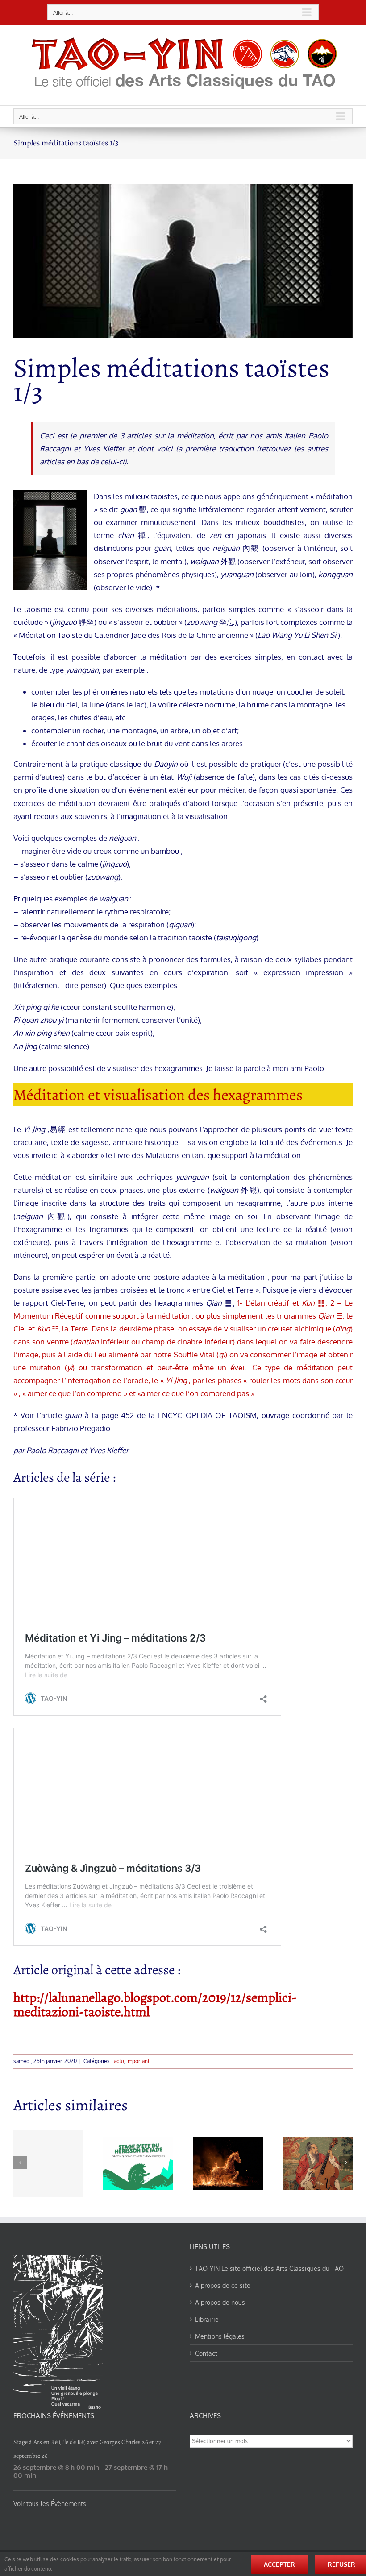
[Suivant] (346, 2163)
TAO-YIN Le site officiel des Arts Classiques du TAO (269, 2268)
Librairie (207, 2319)
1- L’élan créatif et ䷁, (284, 1303)
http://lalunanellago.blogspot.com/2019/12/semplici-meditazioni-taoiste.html (155, 2005)
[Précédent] (20, 2163)
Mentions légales (220, 2336)
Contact (206, 2353)
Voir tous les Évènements (50, 2504)
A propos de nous (220, 2302)
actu (119, 2061)
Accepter (279, 2564)
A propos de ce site (223, 2285)
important (138, 2061)
